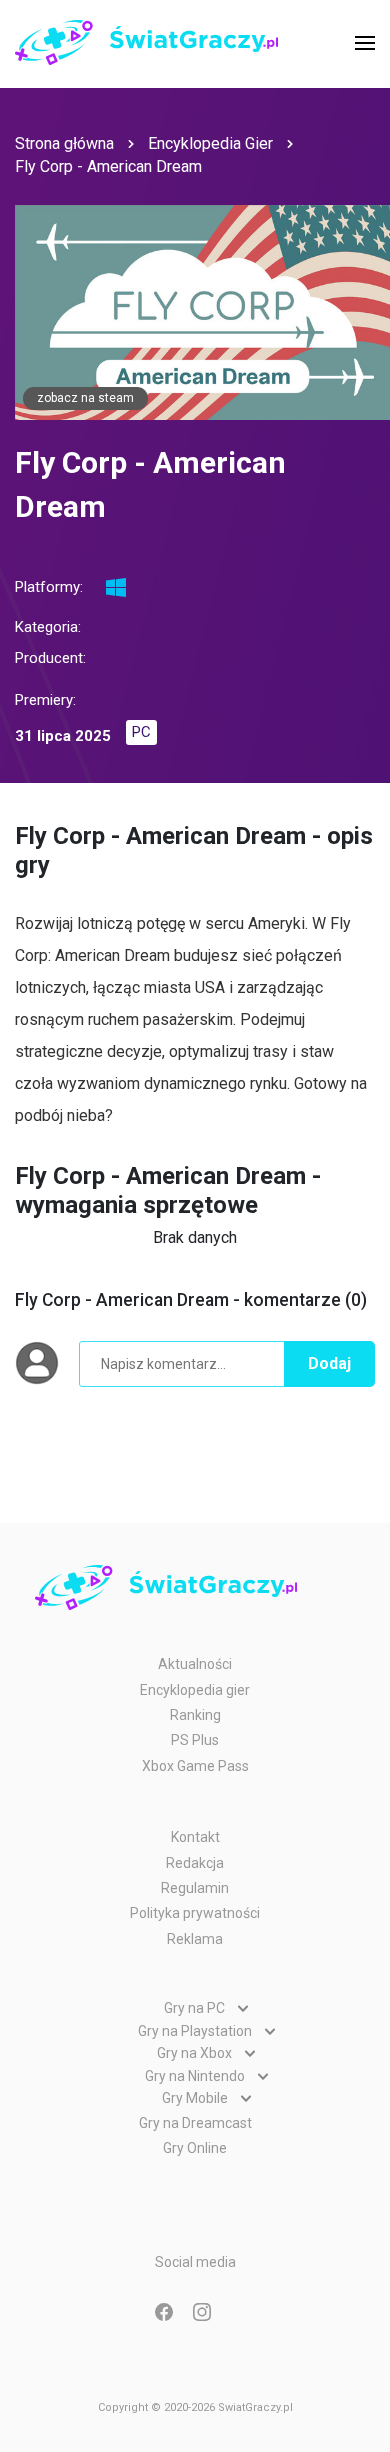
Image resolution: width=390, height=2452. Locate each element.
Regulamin (195, 1888)
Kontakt (195, 1837)
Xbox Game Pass (195, 1766)
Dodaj (329, 1363)
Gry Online (195, 2148)
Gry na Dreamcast (195, 2123)
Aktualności (195, 1664)
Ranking (195, 1715)
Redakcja (195, 1863)
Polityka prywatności (195, 1913)
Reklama (195, 1939)
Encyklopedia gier (195, 1690)
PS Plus (195, 1740)
